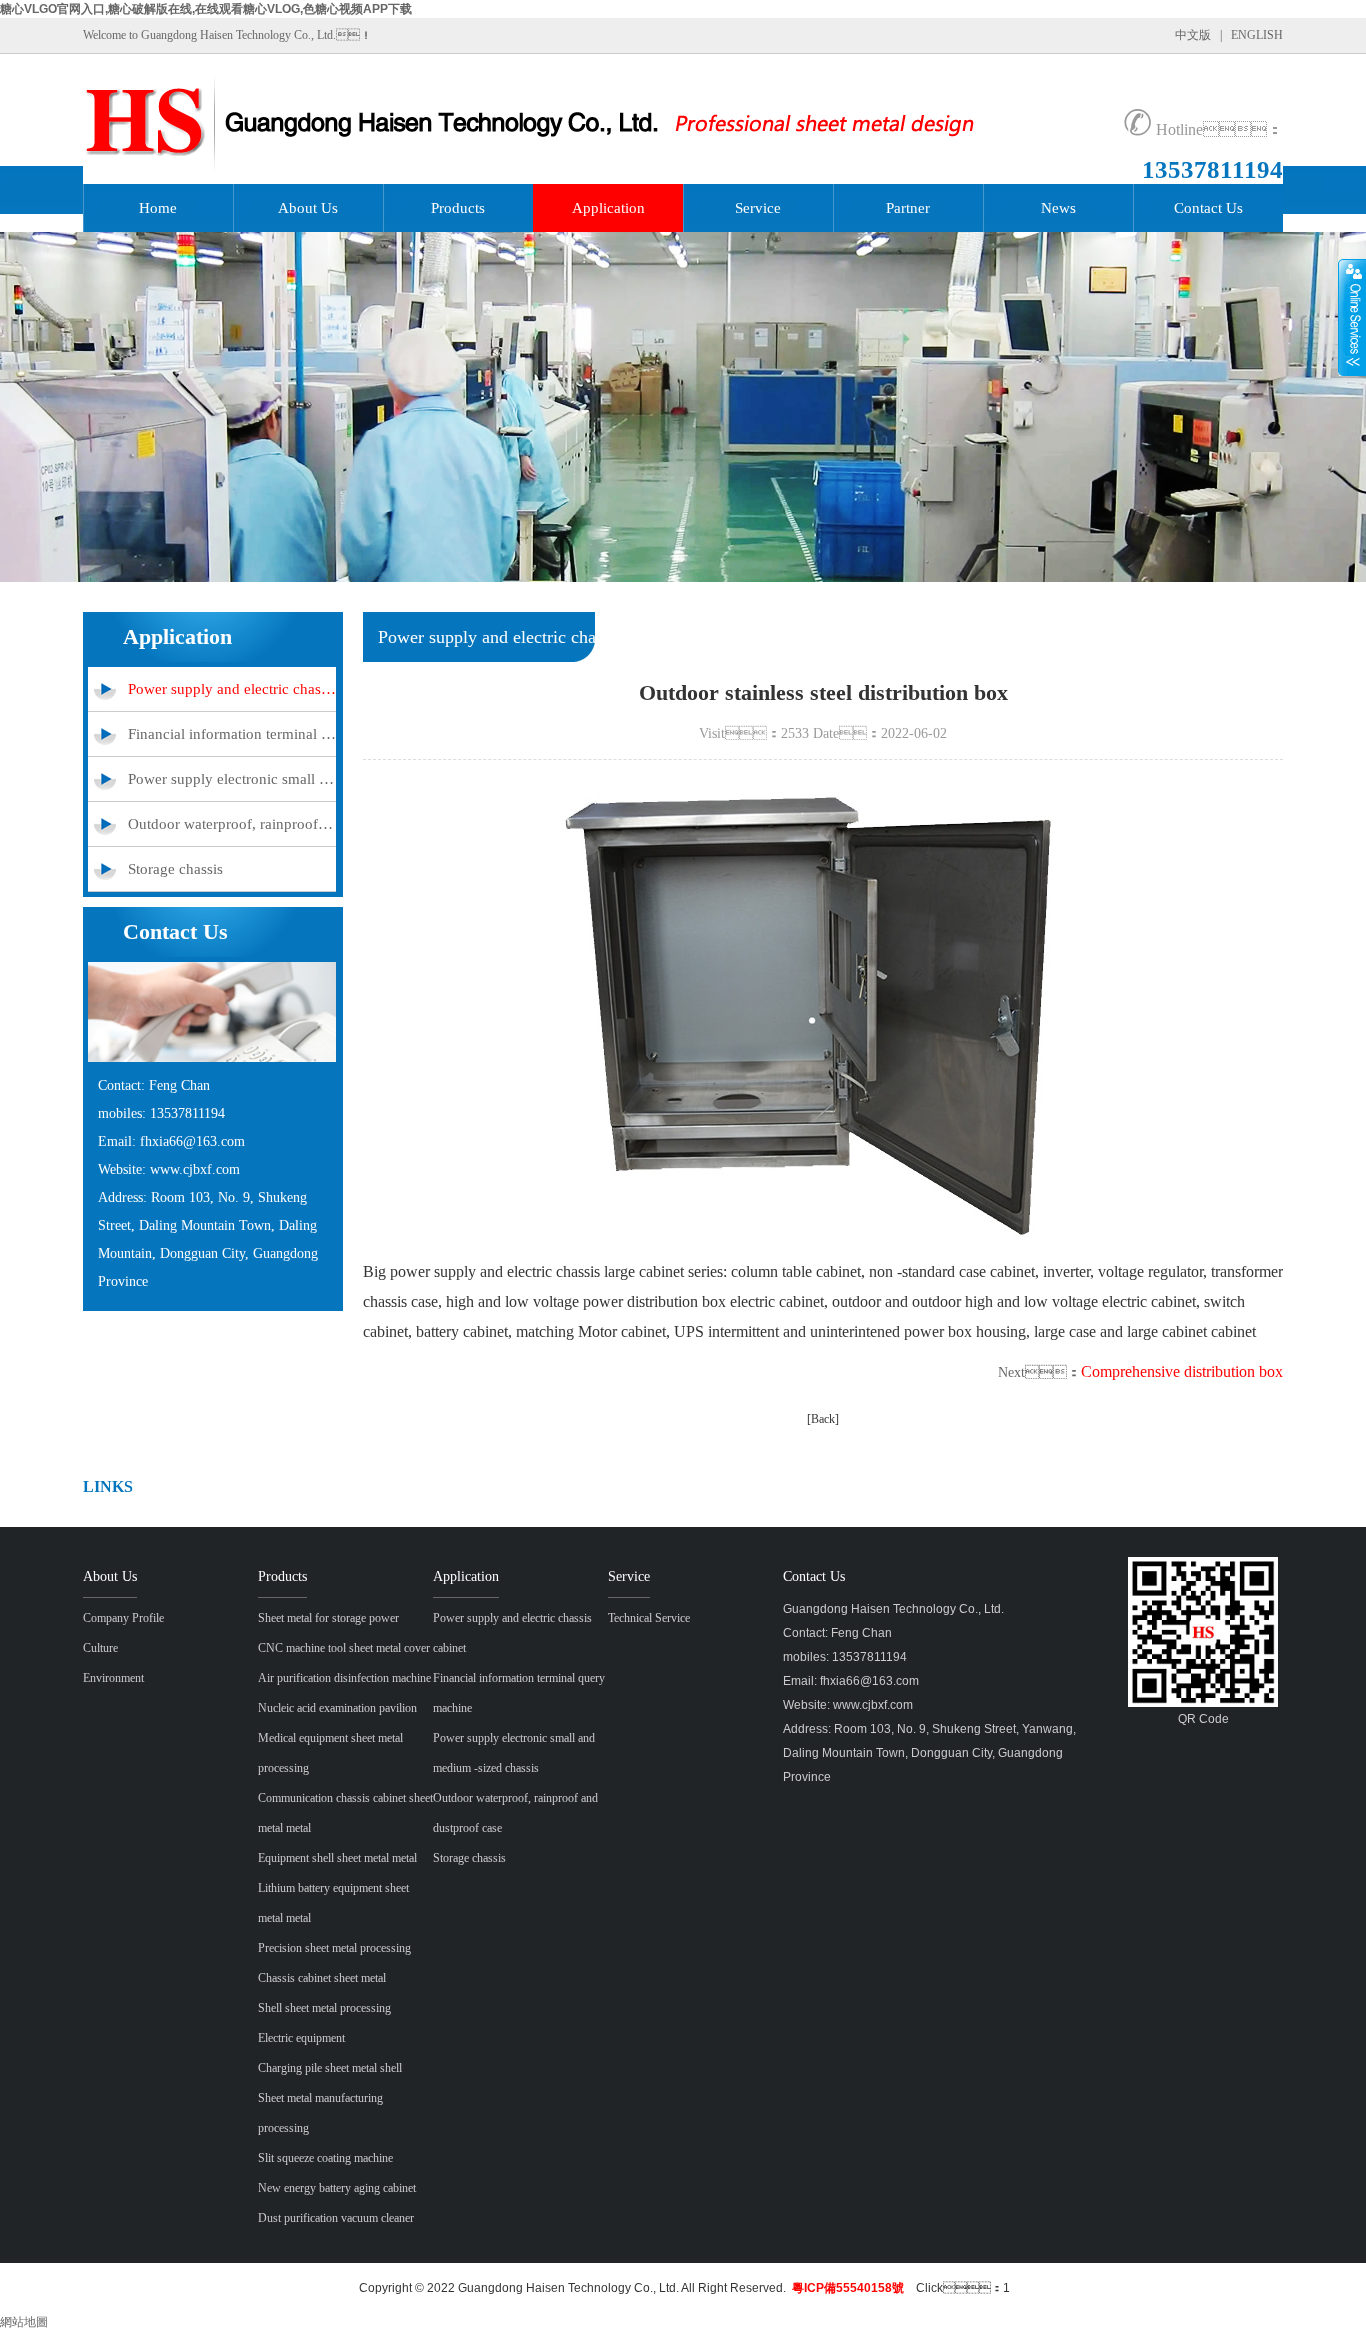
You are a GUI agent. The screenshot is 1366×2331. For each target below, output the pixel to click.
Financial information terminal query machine (232, 734)
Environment (113, 1678)
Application (608, 208)
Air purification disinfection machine (344, 1678)
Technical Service (649, 1618)
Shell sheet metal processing (324, 2008)
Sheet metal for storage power (328, 1618)
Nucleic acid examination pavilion (337, 1708)
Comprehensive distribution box (1182, 1371)
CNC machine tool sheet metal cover (344, 1648)
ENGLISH (1257, 35)
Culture (100, 1648)
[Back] (823, 1419)
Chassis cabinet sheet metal (322, 1978)
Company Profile (123, 1618)
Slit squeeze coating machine (325, 2158)
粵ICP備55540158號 (848, 2288)
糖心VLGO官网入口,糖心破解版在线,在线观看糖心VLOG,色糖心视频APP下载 (206, 9)
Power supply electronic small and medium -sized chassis (232, 779)
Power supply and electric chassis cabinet (232, 689)
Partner (908, 208)
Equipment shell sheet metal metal (337, 1858)
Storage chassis (175, 869)
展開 (1352, 317)
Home (158, 208)
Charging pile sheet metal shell (330, 2068)
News (1058, 208)
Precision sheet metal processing (334, 1948)
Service (758, 208)
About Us (308, 208)
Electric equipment (301, 2038)
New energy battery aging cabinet (337, 2188)
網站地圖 (24, 2322)
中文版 (1193, 35)
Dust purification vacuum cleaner (336, 2218)
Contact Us (1208, 208)
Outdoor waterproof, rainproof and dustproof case (232, 824)
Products (458, 208)
